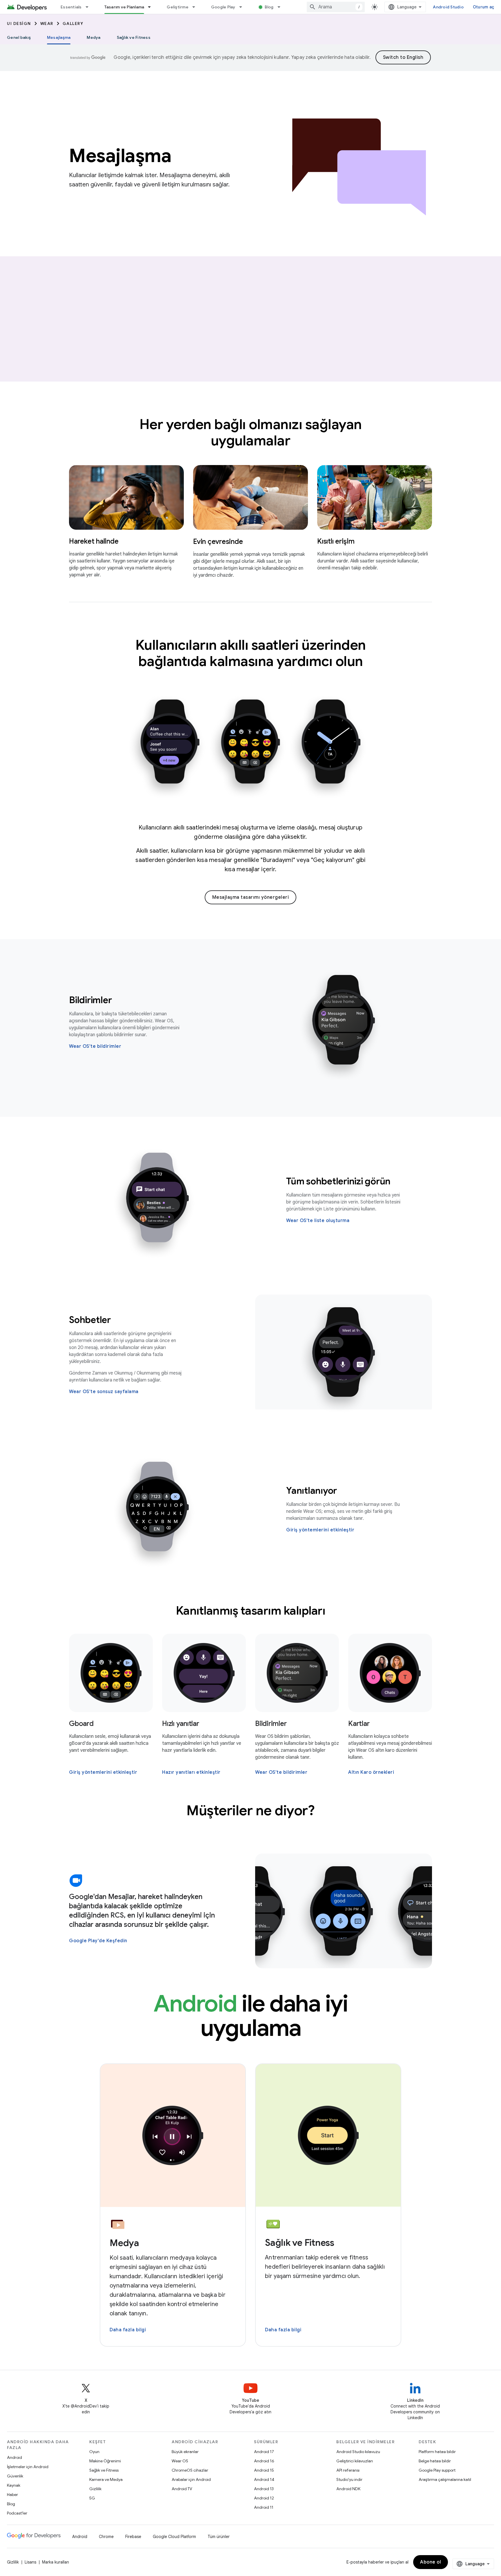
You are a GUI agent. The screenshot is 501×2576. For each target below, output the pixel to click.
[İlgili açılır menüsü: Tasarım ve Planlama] (152, 7)
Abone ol (431, 2562)
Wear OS (180, 2461)
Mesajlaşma (59, 37)
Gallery (73, 23)
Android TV (182, 2489)
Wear (47, 23)
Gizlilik (95, 2489)
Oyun (94, 2452)
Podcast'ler (17, 2513)
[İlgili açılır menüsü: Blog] (282, 7)
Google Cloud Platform (174, 2537)
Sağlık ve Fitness (134, 37)
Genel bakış (19, 37)
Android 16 (264, 2461)
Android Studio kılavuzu (358, 2452)
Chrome (106, 2537)
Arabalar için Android (191, 2479)
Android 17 (264, 2452)
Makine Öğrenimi (105, 2461)
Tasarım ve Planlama (124, 7)
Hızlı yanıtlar (181, 1724)
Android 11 (264, 2507)
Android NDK (348, 2489)
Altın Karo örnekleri (371, 1772)
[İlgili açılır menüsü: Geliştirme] (196, 7)
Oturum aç (483, 7)
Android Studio (448, 7)
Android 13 (264, 2489)
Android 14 (264, 2479)
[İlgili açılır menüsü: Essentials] (90, 7)
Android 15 (264, 2470)
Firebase (133, 2537)
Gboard (81, 1724)
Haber (12, 2495)
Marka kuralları (56, 2562)
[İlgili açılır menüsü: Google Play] (243, 7)
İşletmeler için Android (28, 2467)
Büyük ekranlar (185, 2452)
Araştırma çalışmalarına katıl (445, 2479)
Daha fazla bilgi (128, 2330)
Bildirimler (271, 1724)
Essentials (71, 7)
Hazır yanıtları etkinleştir (191, 1772)
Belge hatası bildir (435, 2461)
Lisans (30, 2562)
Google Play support (437, 2470)
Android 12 (264, 2498)
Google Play (223, 7)
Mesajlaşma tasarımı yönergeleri (251, 897)
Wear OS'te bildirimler (95, 1046)
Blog (269, 7)
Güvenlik (15, 2476)
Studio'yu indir (349, 2479)
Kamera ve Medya (106, 2479)
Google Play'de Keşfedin (98, 1941)
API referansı (348, 2470)
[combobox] (336, 7)
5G (92, 2498)
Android (14, 2457)
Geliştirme (178, 7)
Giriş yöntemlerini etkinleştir (320, 1530)
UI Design (19, 23)
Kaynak (14, 2485)
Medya (94, 37)
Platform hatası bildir (437, 2452)
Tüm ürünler (219, 2537)
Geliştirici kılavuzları (355, 2461)
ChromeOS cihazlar (190, 2470)
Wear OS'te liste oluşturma (318, 1221)
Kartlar (359, 1724)
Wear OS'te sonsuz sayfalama (104, 1392)
